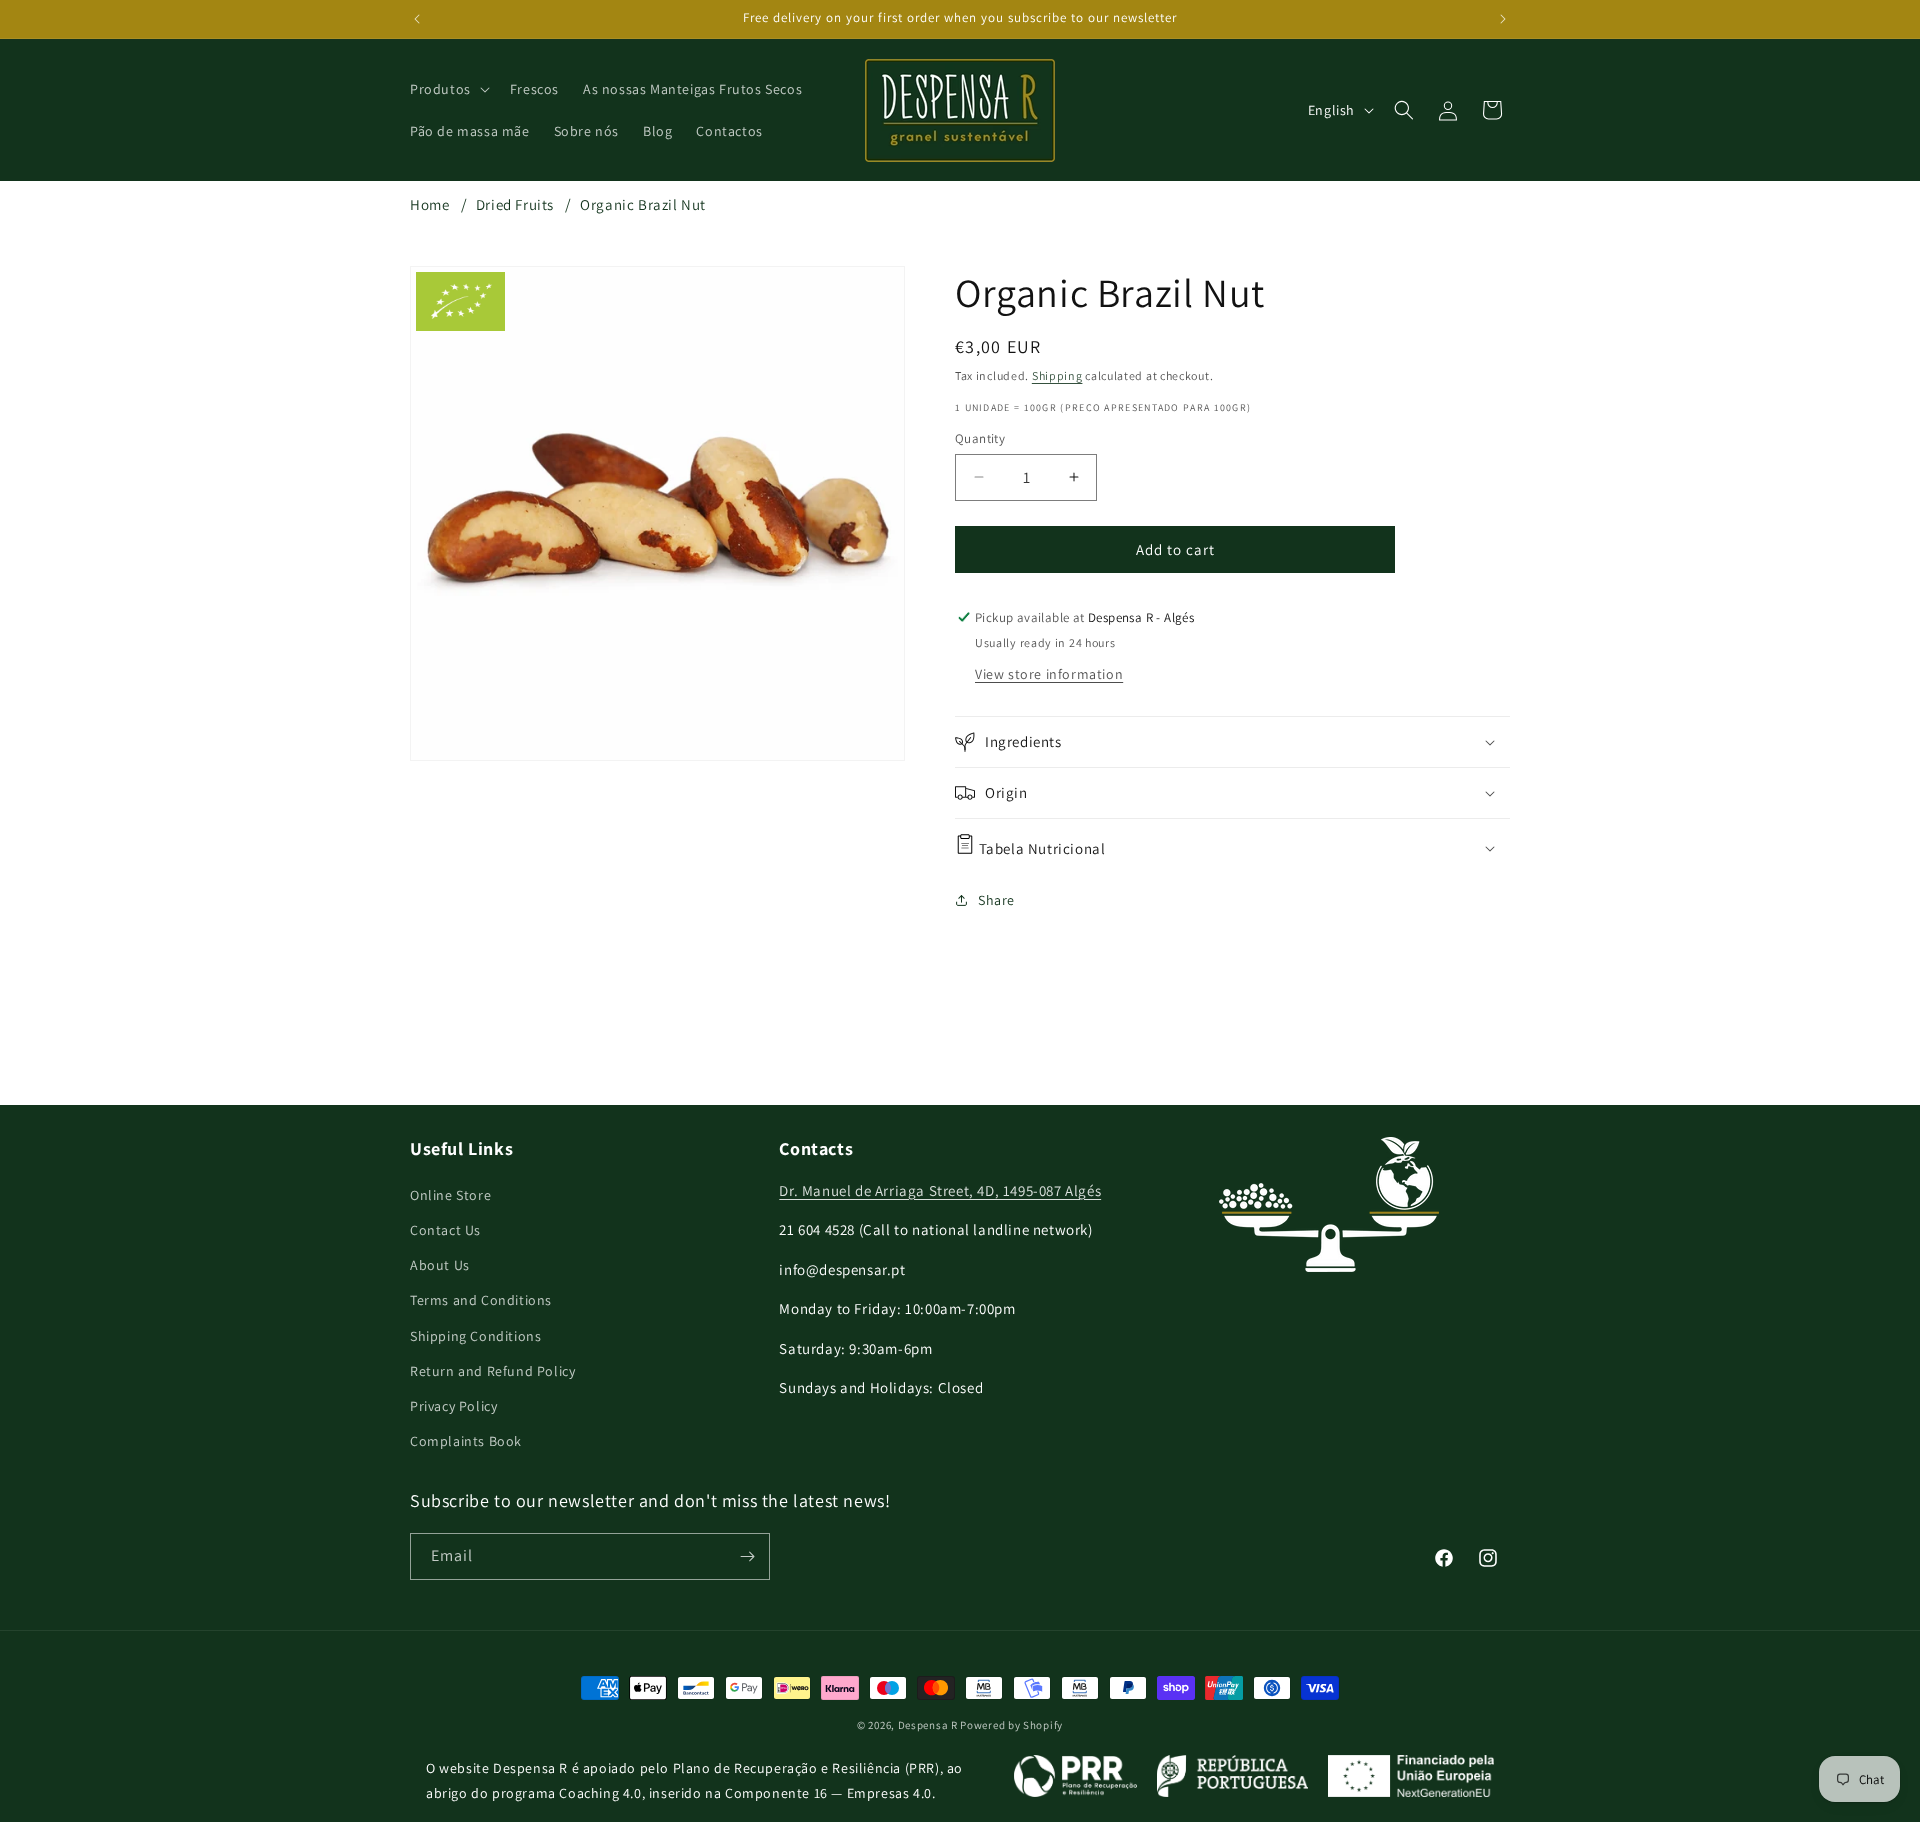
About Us (440, 1265)
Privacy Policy (453, 1406)
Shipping (1057, 375)
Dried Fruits (515, 204)
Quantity (980, 437)
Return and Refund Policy (492, 1371)
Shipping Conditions (475, 1336)
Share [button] (996, 900)
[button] (448, 89)
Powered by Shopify (1011, 1725)
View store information (1049, 674)
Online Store (450, 1195)
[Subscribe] (747, 1556)
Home (429, 204)
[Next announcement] (1503, 19)
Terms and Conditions (481, 1300)
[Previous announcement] (417, 19)
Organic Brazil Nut (643, 204)
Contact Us (445, 1230)
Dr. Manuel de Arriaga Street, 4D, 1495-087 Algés (940, 1190)
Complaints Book (466, 1441)
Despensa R (928, 1725)
